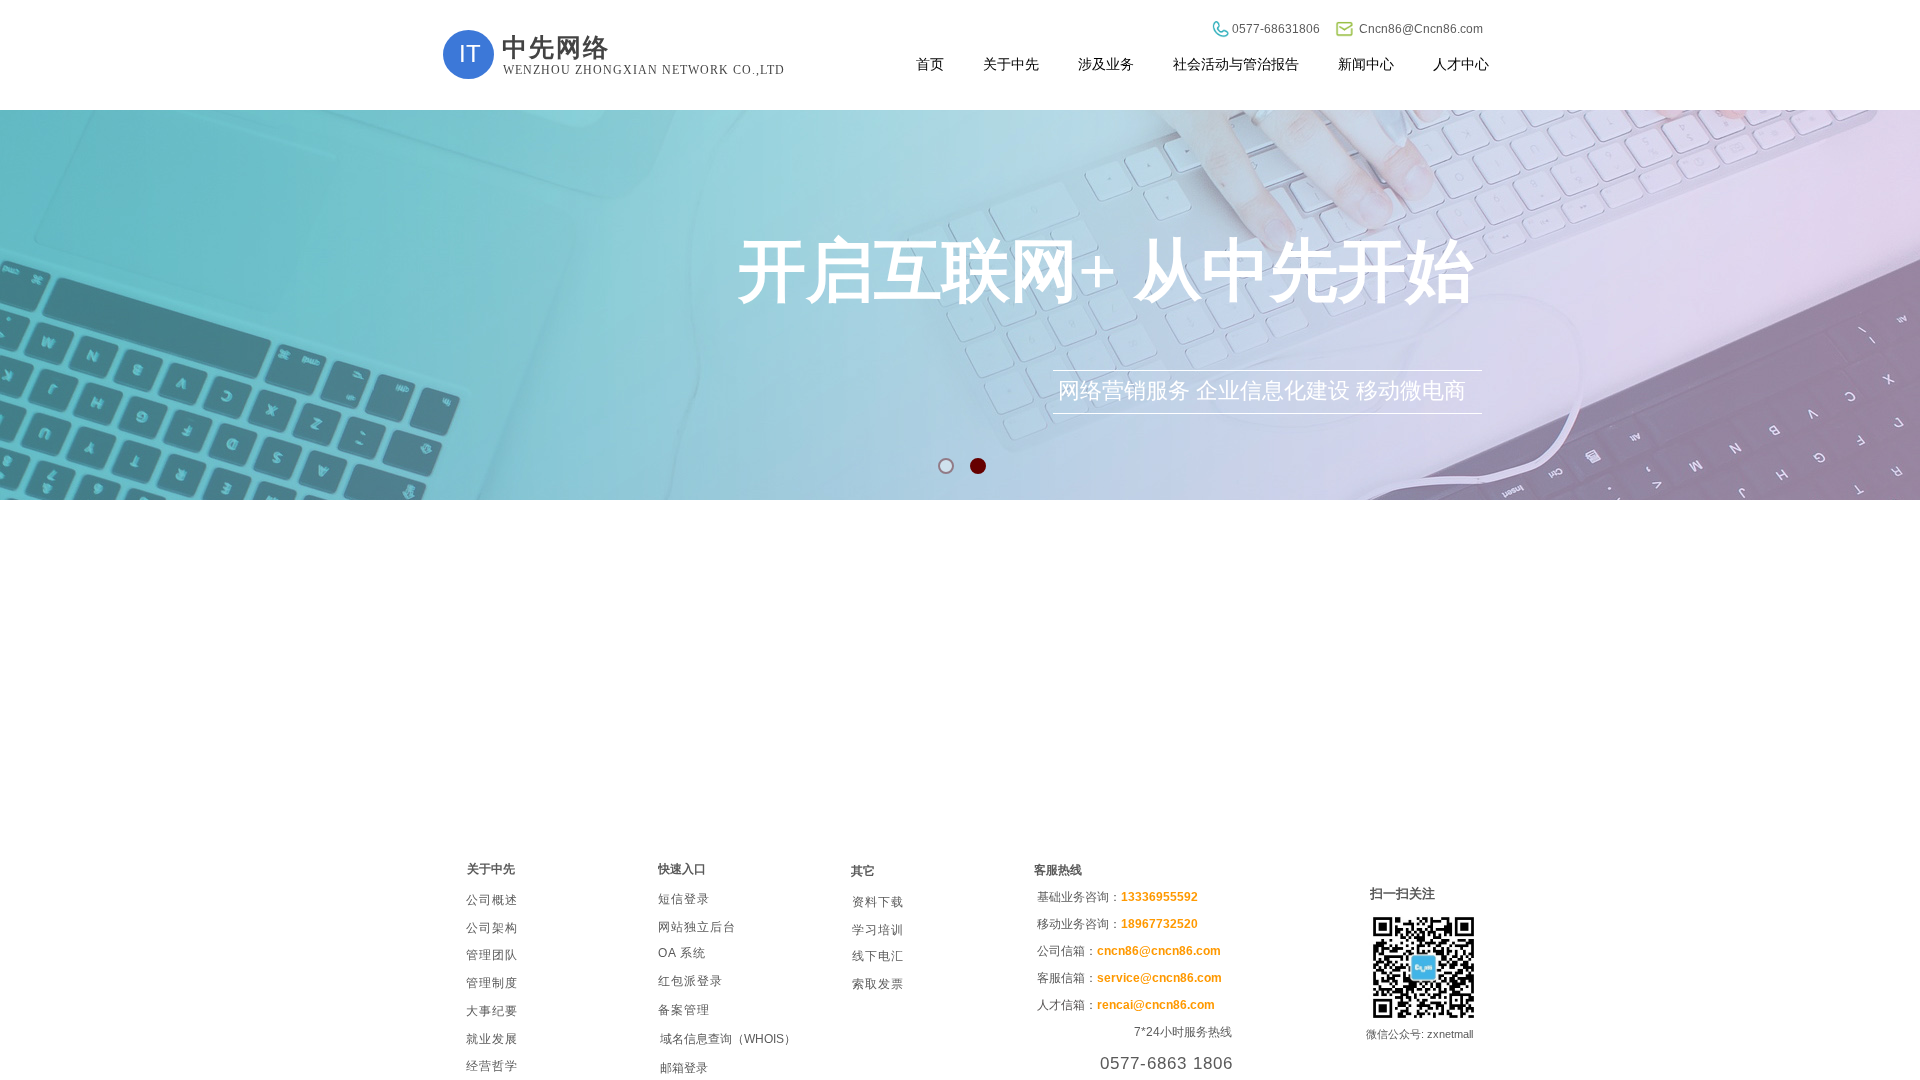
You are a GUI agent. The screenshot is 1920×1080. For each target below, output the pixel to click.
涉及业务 (1106, 64)
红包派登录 (690, 981)
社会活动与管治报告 (1236, 64)
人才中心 (1461, 64)
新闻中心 (1366, 64)
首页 (930, 64)
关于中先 (1011, 64)
